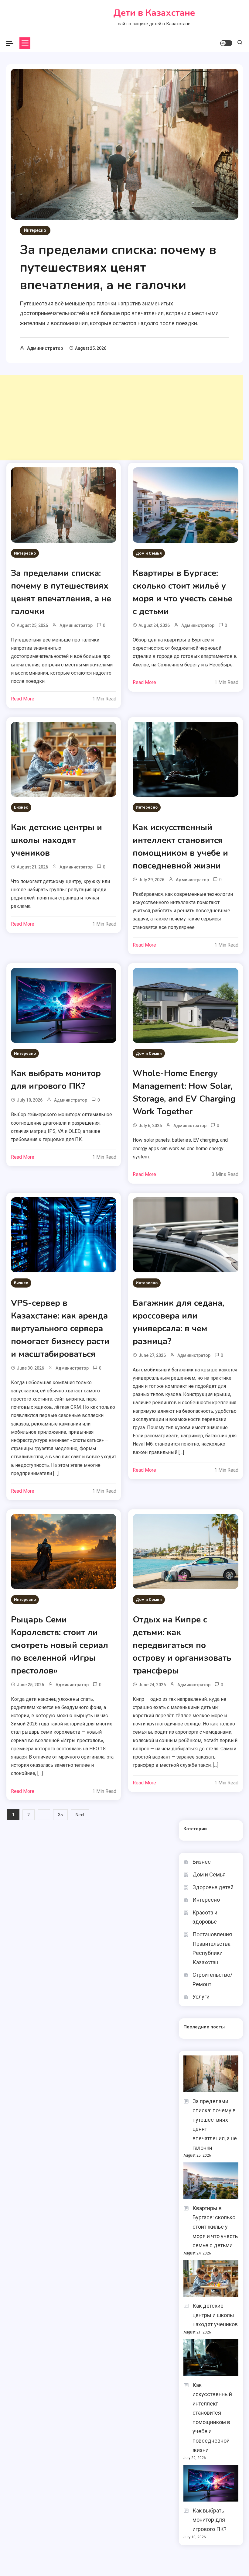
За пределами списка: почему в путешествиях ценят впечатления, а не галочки (118, 268)
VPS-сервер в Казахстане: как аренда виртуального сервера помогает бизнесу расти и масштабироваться (60, 1329)
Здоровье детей (213, 1887)
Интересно (35, 230)
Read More (23, 699)
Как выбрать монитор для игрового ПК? (210, 2520)
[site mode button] (226, 43)
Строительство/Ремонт (212, 1979)
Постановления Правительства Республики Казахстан (212, 1948)
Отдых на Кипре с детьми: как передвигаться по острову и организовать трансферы (182, 1645)
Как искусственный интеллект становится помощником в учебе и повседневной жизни (212, 2418)
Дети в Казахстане (154, 13)
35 (60, 1815)
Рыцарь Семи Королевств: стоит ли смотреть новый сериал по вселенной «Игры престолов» (60, 1645)
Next (80, 1815)
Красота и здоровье (205, 1917)
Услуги (201, 1997)
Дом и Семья (149, 553)
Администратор (45, 348)
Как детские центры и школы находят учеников (56, 840)
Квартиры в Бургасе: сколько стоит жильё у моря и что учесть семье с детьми (215, 2227)
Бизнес (21, 807)
